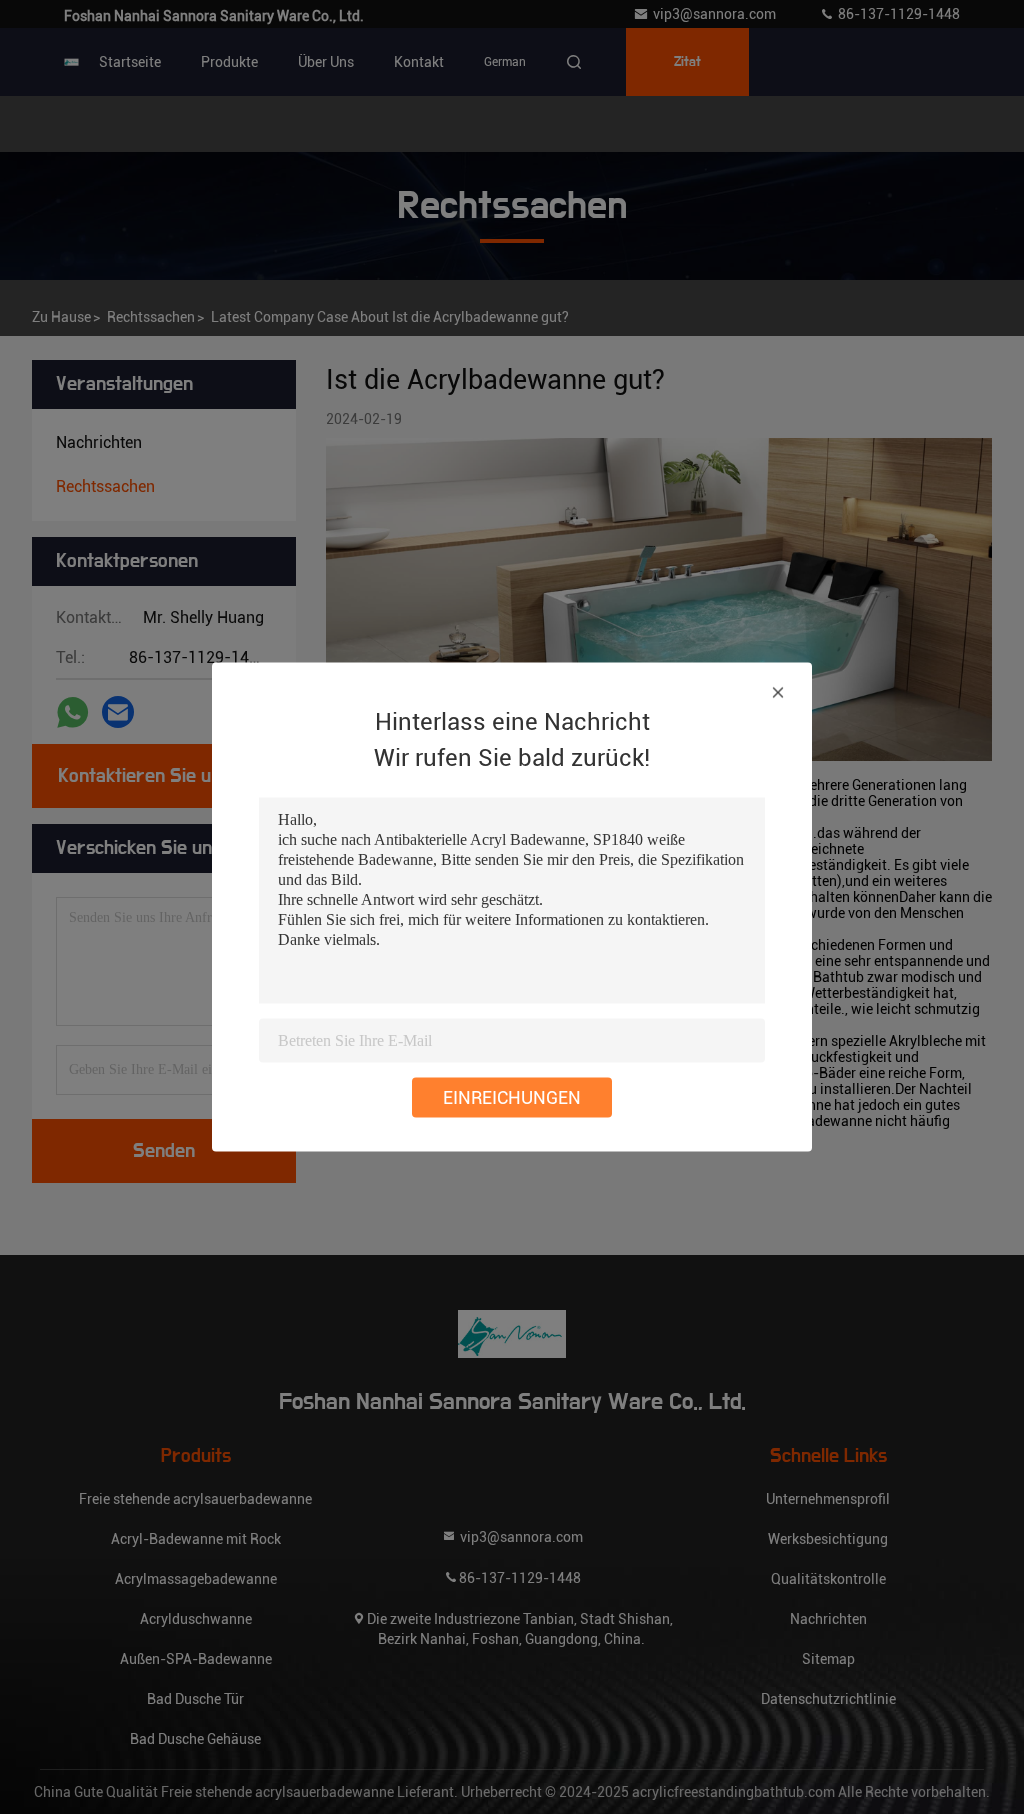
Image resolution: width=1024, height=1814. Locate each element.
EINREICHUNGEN (512, 1097)
